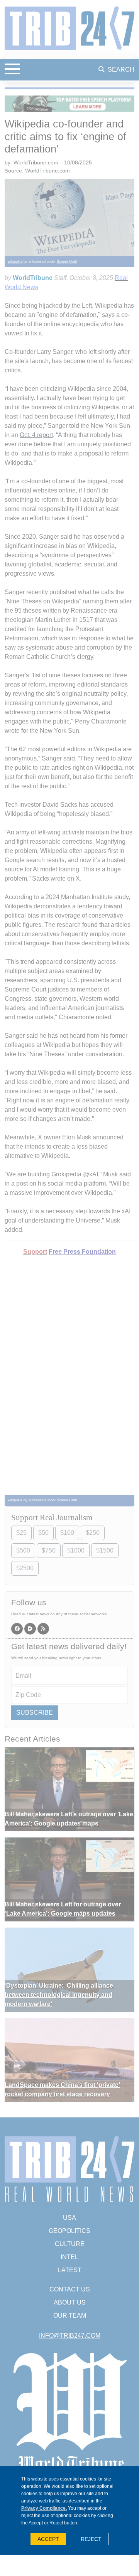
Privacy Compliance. (44, 2508)
